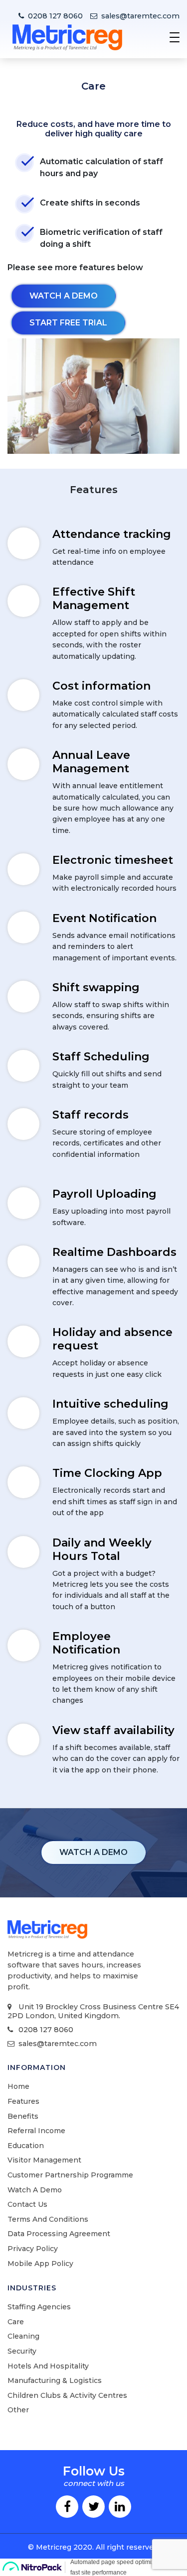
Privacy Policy (33, 2249)
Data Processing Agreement (59, 2234)
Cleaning (23, 2336)
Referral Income (36, 2131)
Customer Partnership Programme (70, 2175)
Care (16, 2322)
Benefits (23, 2116)
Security (22, 2351)
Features (23, 2101)
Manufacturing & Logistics (55, 2380)
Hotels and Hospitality (48, 2366)
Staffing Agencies (39, 2307)
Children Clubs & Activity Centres (67, 2395)
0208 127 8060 (55, 16)
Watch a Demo (35, 2190)
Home (18, 2086)
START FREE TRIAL (68, 323)
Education (26, 2146)
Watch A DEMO (64, 296)
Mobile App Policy (40, 2264)
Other (18, 2410)
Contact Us (27, 2204)
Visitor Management (44, 2160)
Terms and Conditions (48, 2219)
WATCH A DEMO (93, 1852)
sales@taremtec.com (140, 16)
